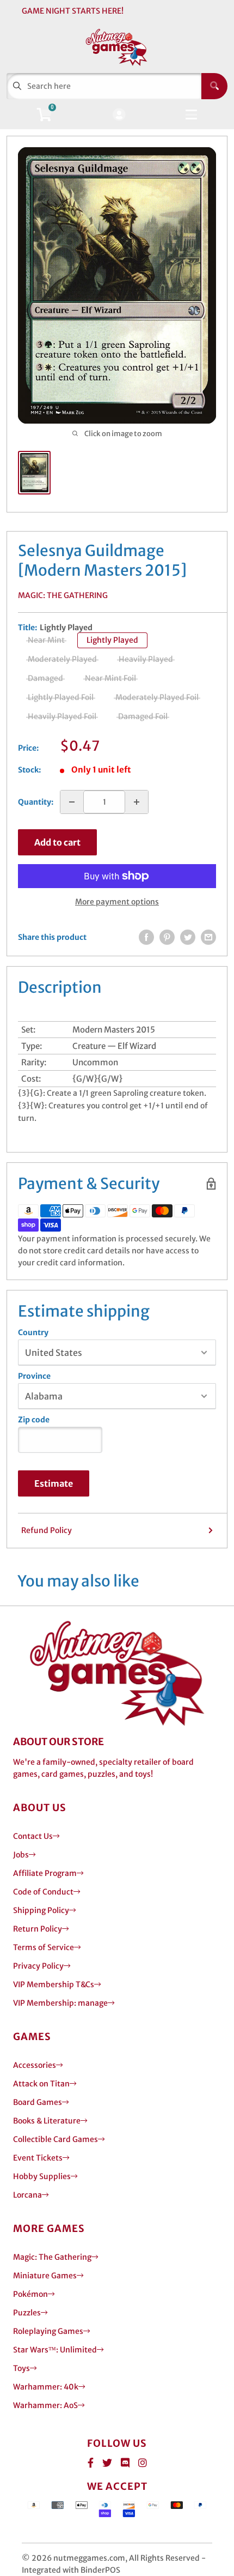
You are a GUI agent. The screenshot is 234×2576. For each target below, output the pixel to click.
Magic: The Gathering (63, 595)
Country (33, 1332)
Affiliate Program (45, 1873)
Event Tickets (38, 2158)
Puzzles (27, 2313)
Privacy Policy (38, 1966)
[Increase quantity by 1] (137, 802)
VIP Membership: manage (60, 2003)
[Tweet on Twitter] (188, 937)
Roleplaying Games (48, 2331)
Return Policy (38, 1929)
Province (34, 1376)
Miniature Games (45, 2276)
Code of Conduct (43, 1892)
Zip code (34, 1420)
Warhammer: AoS (45, 2405)
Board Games (38, 2102)
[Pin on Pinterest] (167, 937)
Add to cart (57, 842)
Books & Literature (47, 2121)
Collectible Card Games (56, 2139)
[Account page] (119, 115)
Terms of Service (44, 1947)
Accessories (35, 2065)
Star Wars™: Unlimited (55, 2350)
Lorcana (27, 2195)
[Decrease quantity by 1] (72, 802)
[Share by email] (208, 937)
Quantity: (36, 802)
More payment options (117, 902)
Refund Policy (47, 1530)
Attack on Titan (41, 2084)
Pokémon (30, 2294)
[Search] (214, 86)
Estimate (54, 1483)
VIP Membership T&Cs (54, 1984)
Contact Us (33, 1836)
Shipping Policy (41, 1910)
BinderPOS (100, 2570)
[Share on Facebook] (146, 937)
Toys (21, 2368)
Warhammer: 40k (46, 2387)
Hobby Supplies (42, 2176)
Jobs (21, 1855)
